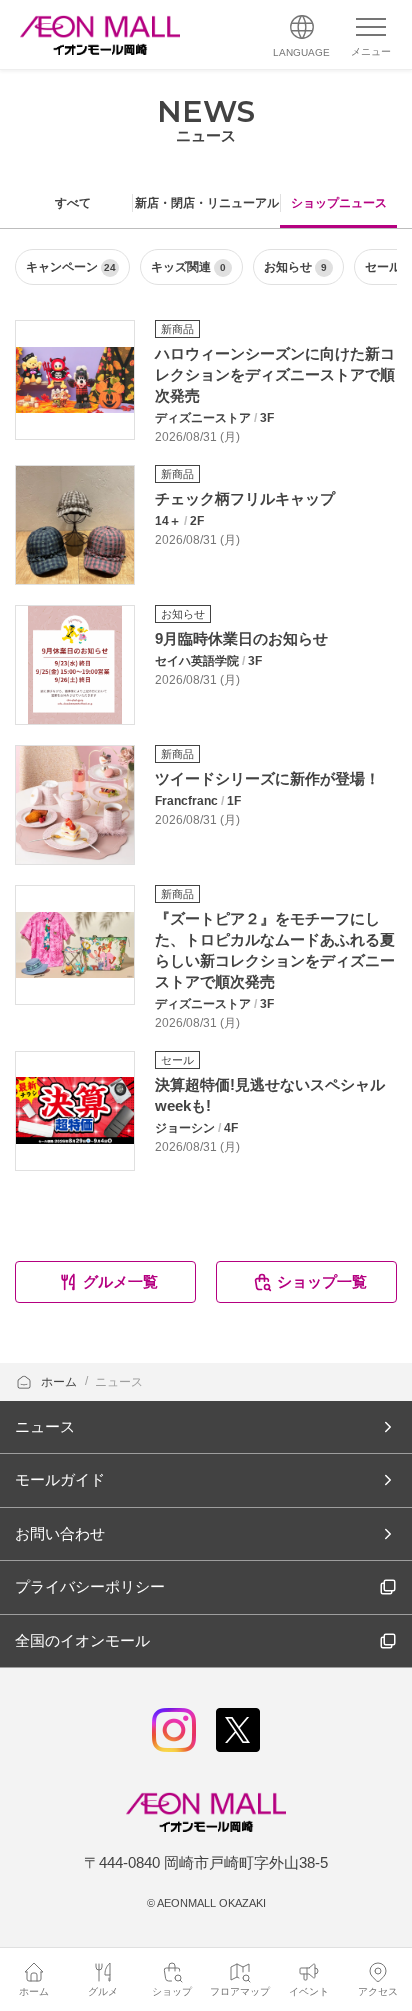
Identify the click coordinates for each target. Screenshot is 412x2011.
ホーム (60, 1382)
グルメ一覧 (120, 1281)
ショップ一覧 (322, 1281)
